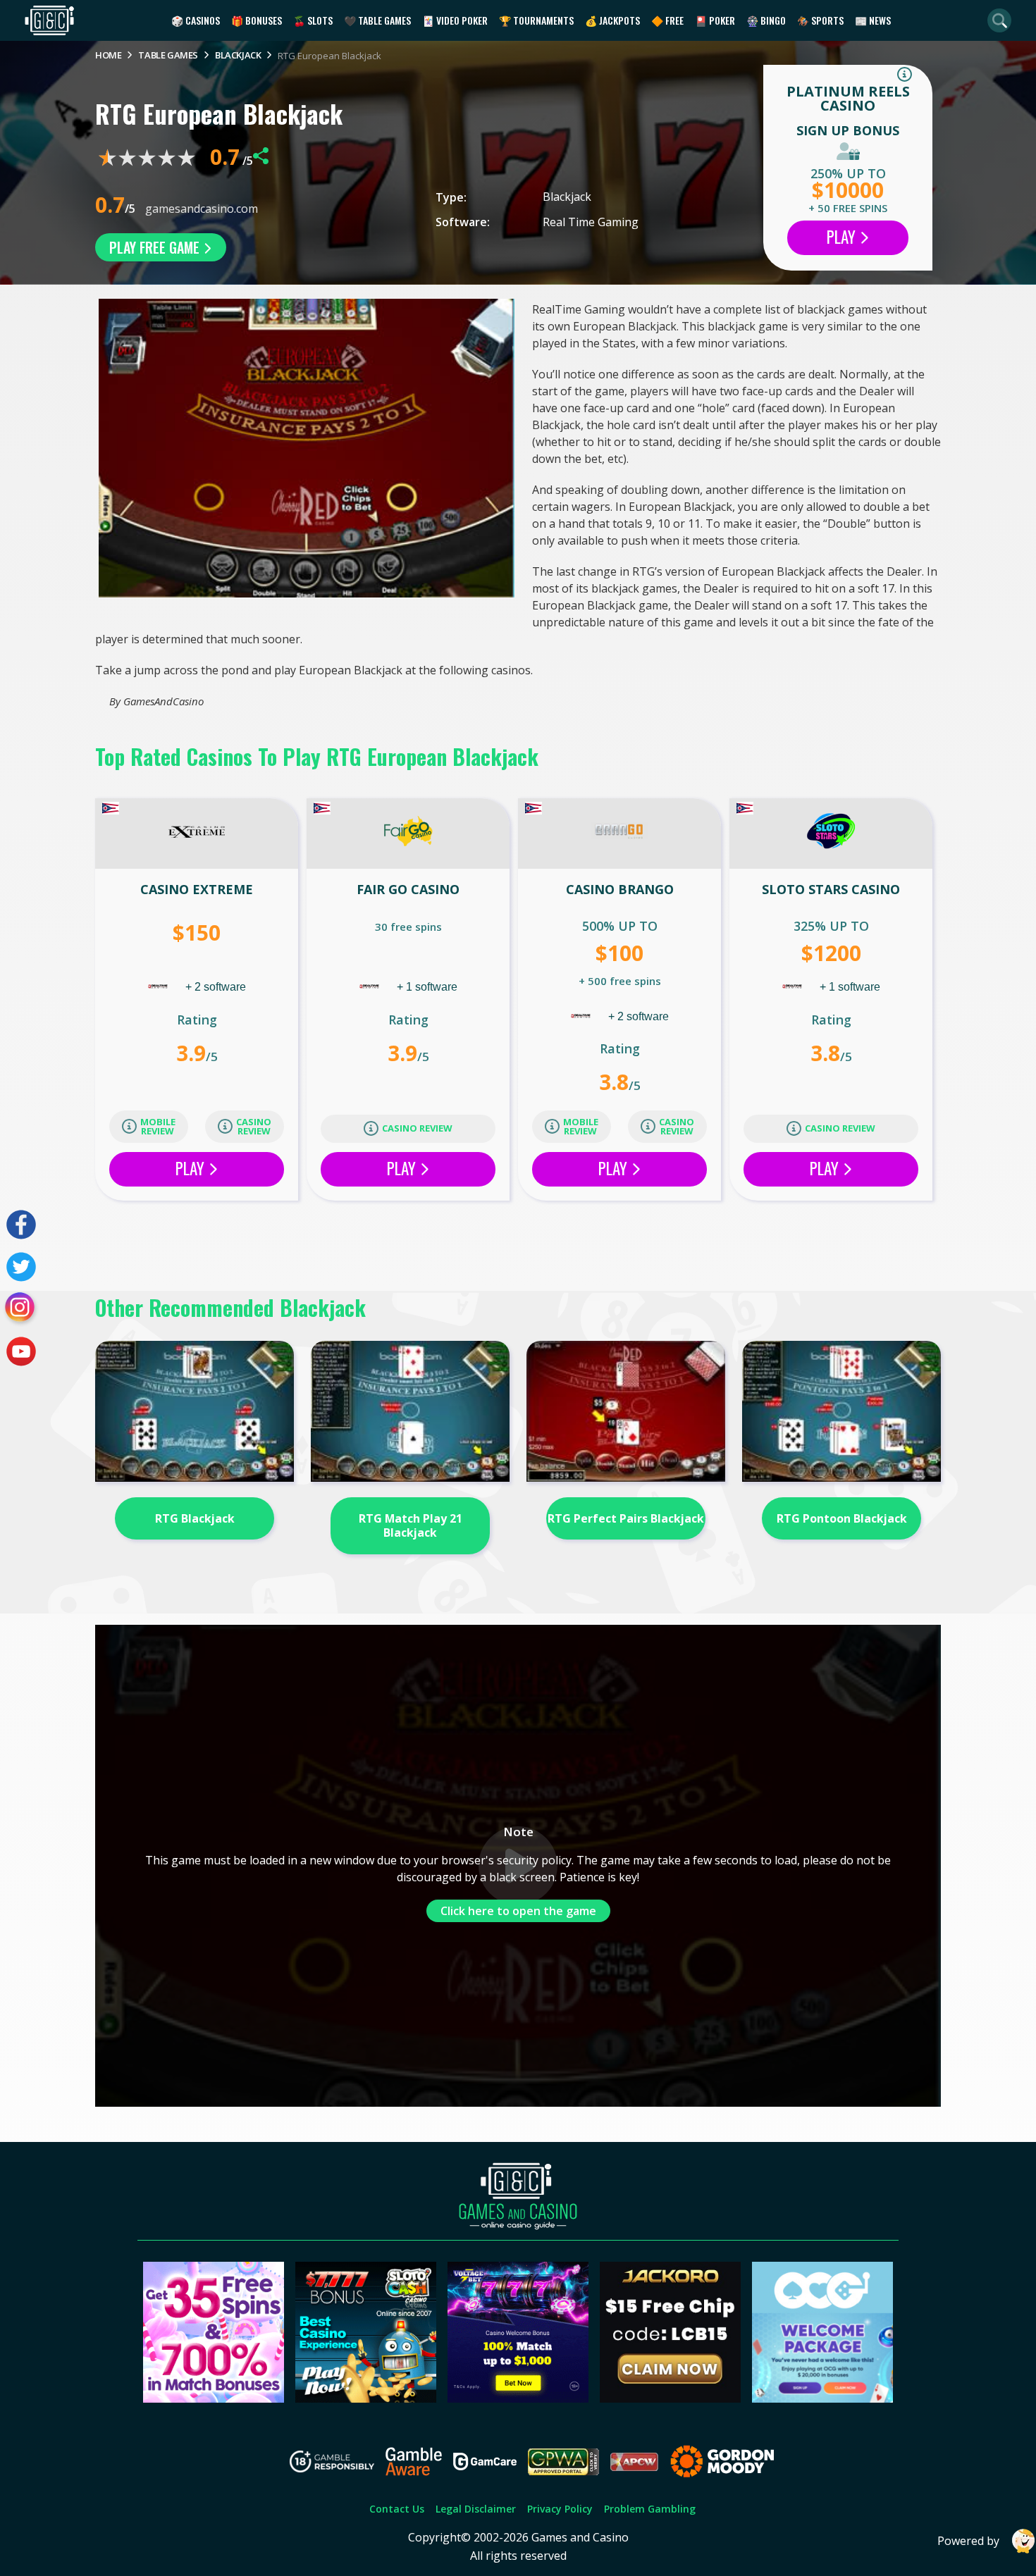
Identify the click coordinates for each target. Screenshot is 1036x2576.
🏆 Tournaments (536, 20)
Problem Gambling (650, 2509)
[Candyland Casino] (214, 2398)
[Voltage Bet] (518, 2398)
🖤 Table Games (377, 20)
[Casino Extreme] (197, 834)
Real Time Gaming (591, 222)
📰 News (873, 20)
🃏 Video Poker (455, 20)
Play (843, 237)
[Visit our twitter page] (21, 1267)
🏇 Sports (820, 20)
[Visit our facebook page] (21, 1225)
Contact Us (397, 2509)
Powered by (968, 2541)
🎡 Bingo (766, 20)
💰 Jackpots (612, 20)
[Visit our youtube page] (21, 1351)
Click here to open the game (518, 1911)
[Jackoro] (670, 2398)
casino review (254, 1126)
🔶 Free (667, 20)
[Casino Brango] (619, 834)
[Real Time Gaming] (159, 987)
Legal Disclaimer (476, 2509)
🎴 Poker (715, 20)
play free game (156, 247)
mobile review (158, 1126)
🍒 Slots (313, 20)
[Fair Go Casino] (408, 834)
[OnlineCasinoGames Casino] (822, 2398)
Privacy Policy (560, 2509)
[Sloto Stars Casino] (831, 834)
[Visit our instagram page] (21, 1309)
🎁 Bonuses (257, 20)
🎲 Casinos (196, 20)
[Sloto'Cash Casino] (366, 2398)
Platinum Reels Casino (848, 98)
